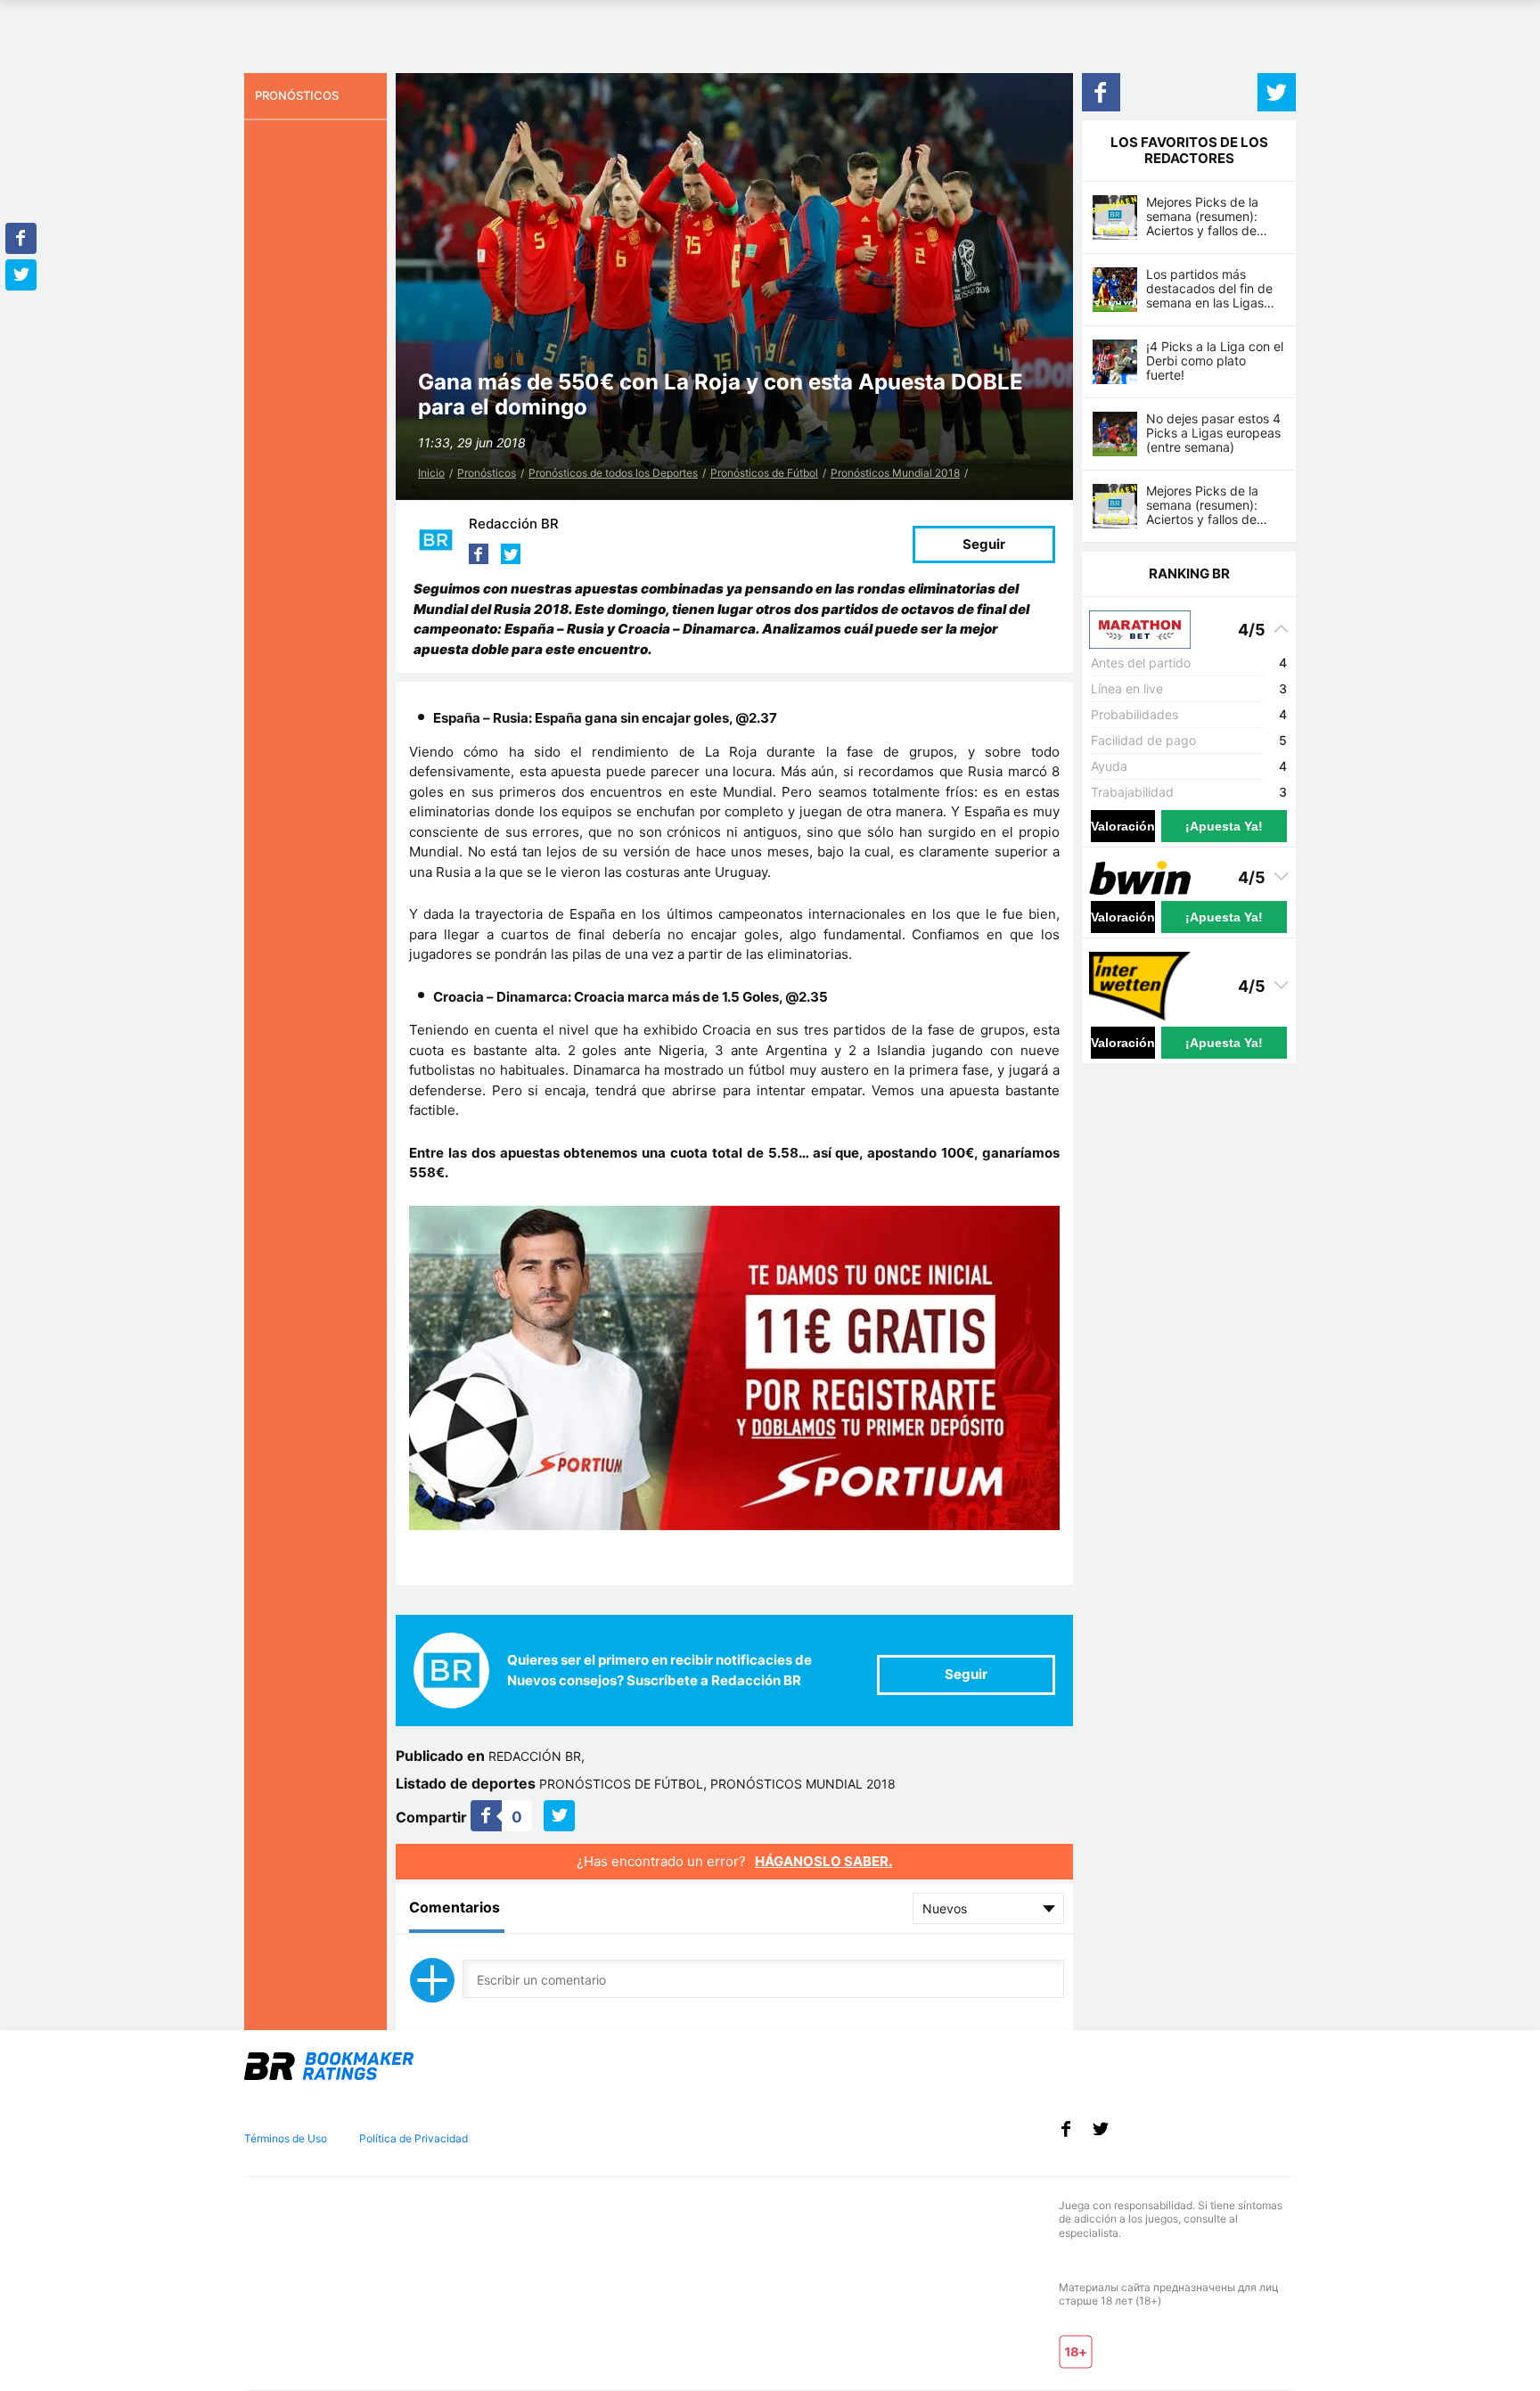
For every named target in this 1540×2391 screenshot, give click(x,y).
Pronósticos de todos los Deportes (613, 473)
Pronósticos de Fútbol (764, 473)
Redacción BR (514, 524)
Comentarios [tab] (455, 1907)
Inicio (431, 473)
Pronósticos (487, 473)
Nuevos (945, 1908)
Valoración (1123, 826)
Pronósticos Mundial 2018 (895, 473)
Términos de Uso (286, 2138)
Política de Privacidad (414, 2138)
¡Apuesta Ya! (1224, 826)
